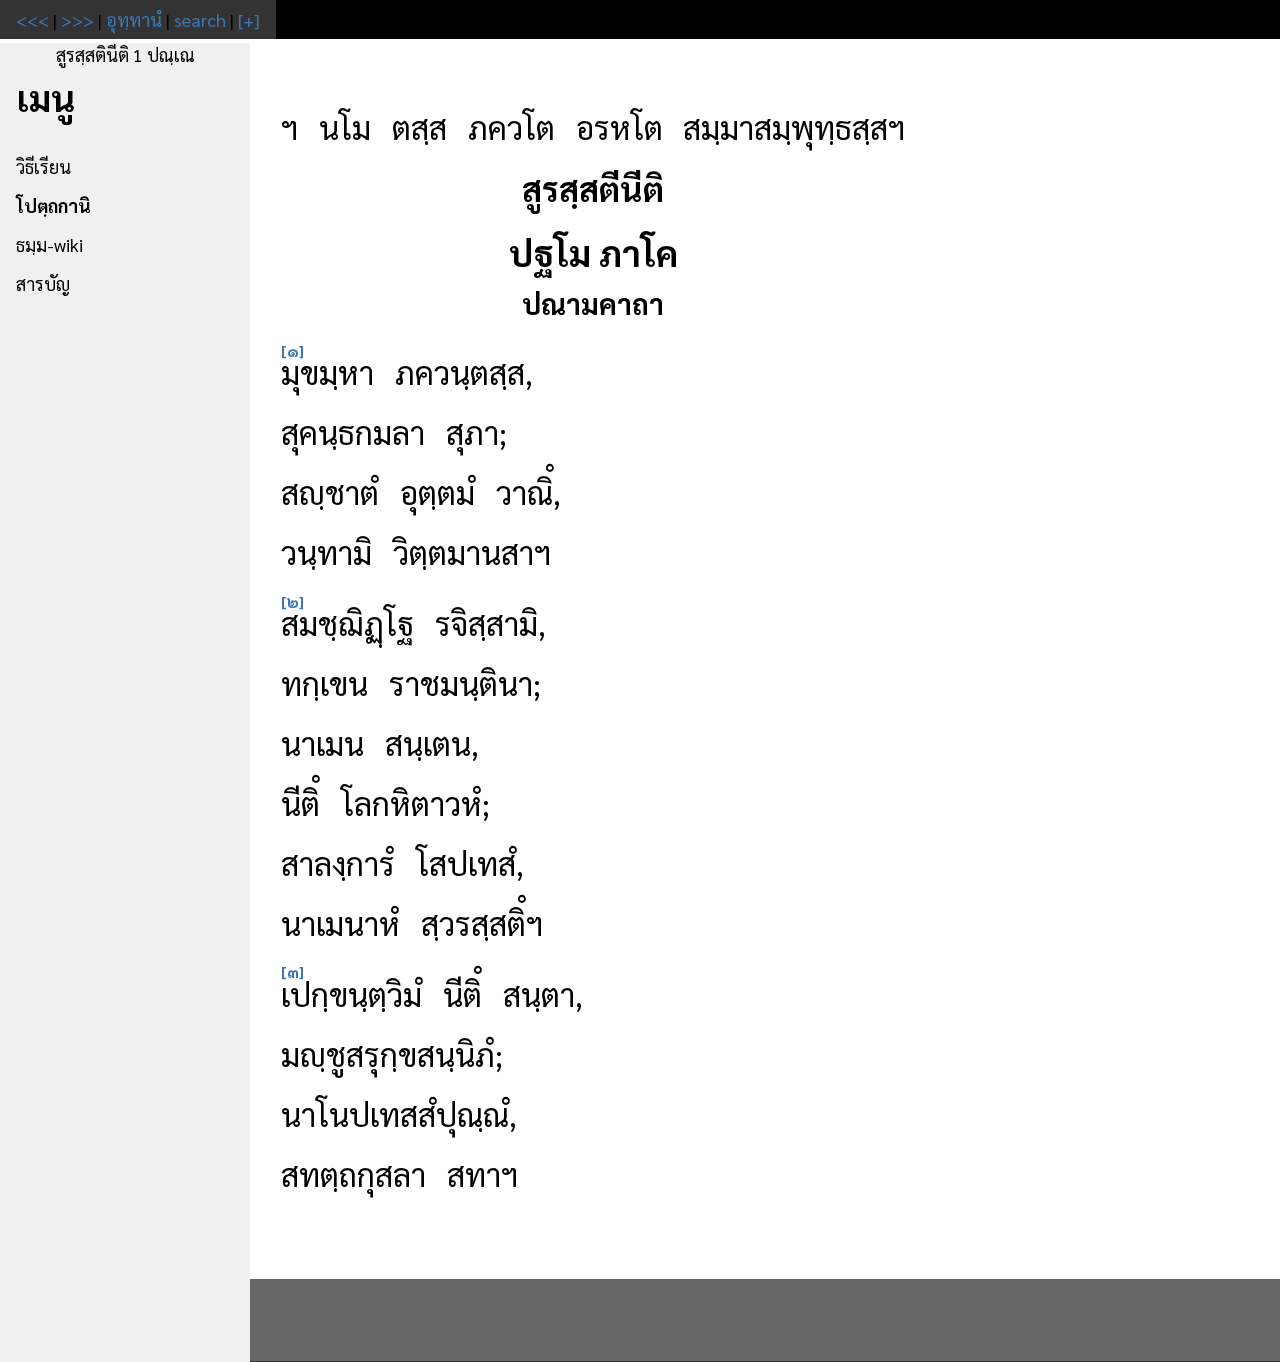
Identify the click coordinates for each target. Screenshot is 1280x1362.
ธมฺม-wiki (49, 244)
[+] (249, 19)
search (200, 19)
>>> (77, 19)
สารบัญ (43, 283)
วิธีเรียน (43, 166)
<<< (32, 19)
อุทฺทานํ (134, 19)
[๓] (292, 971)
